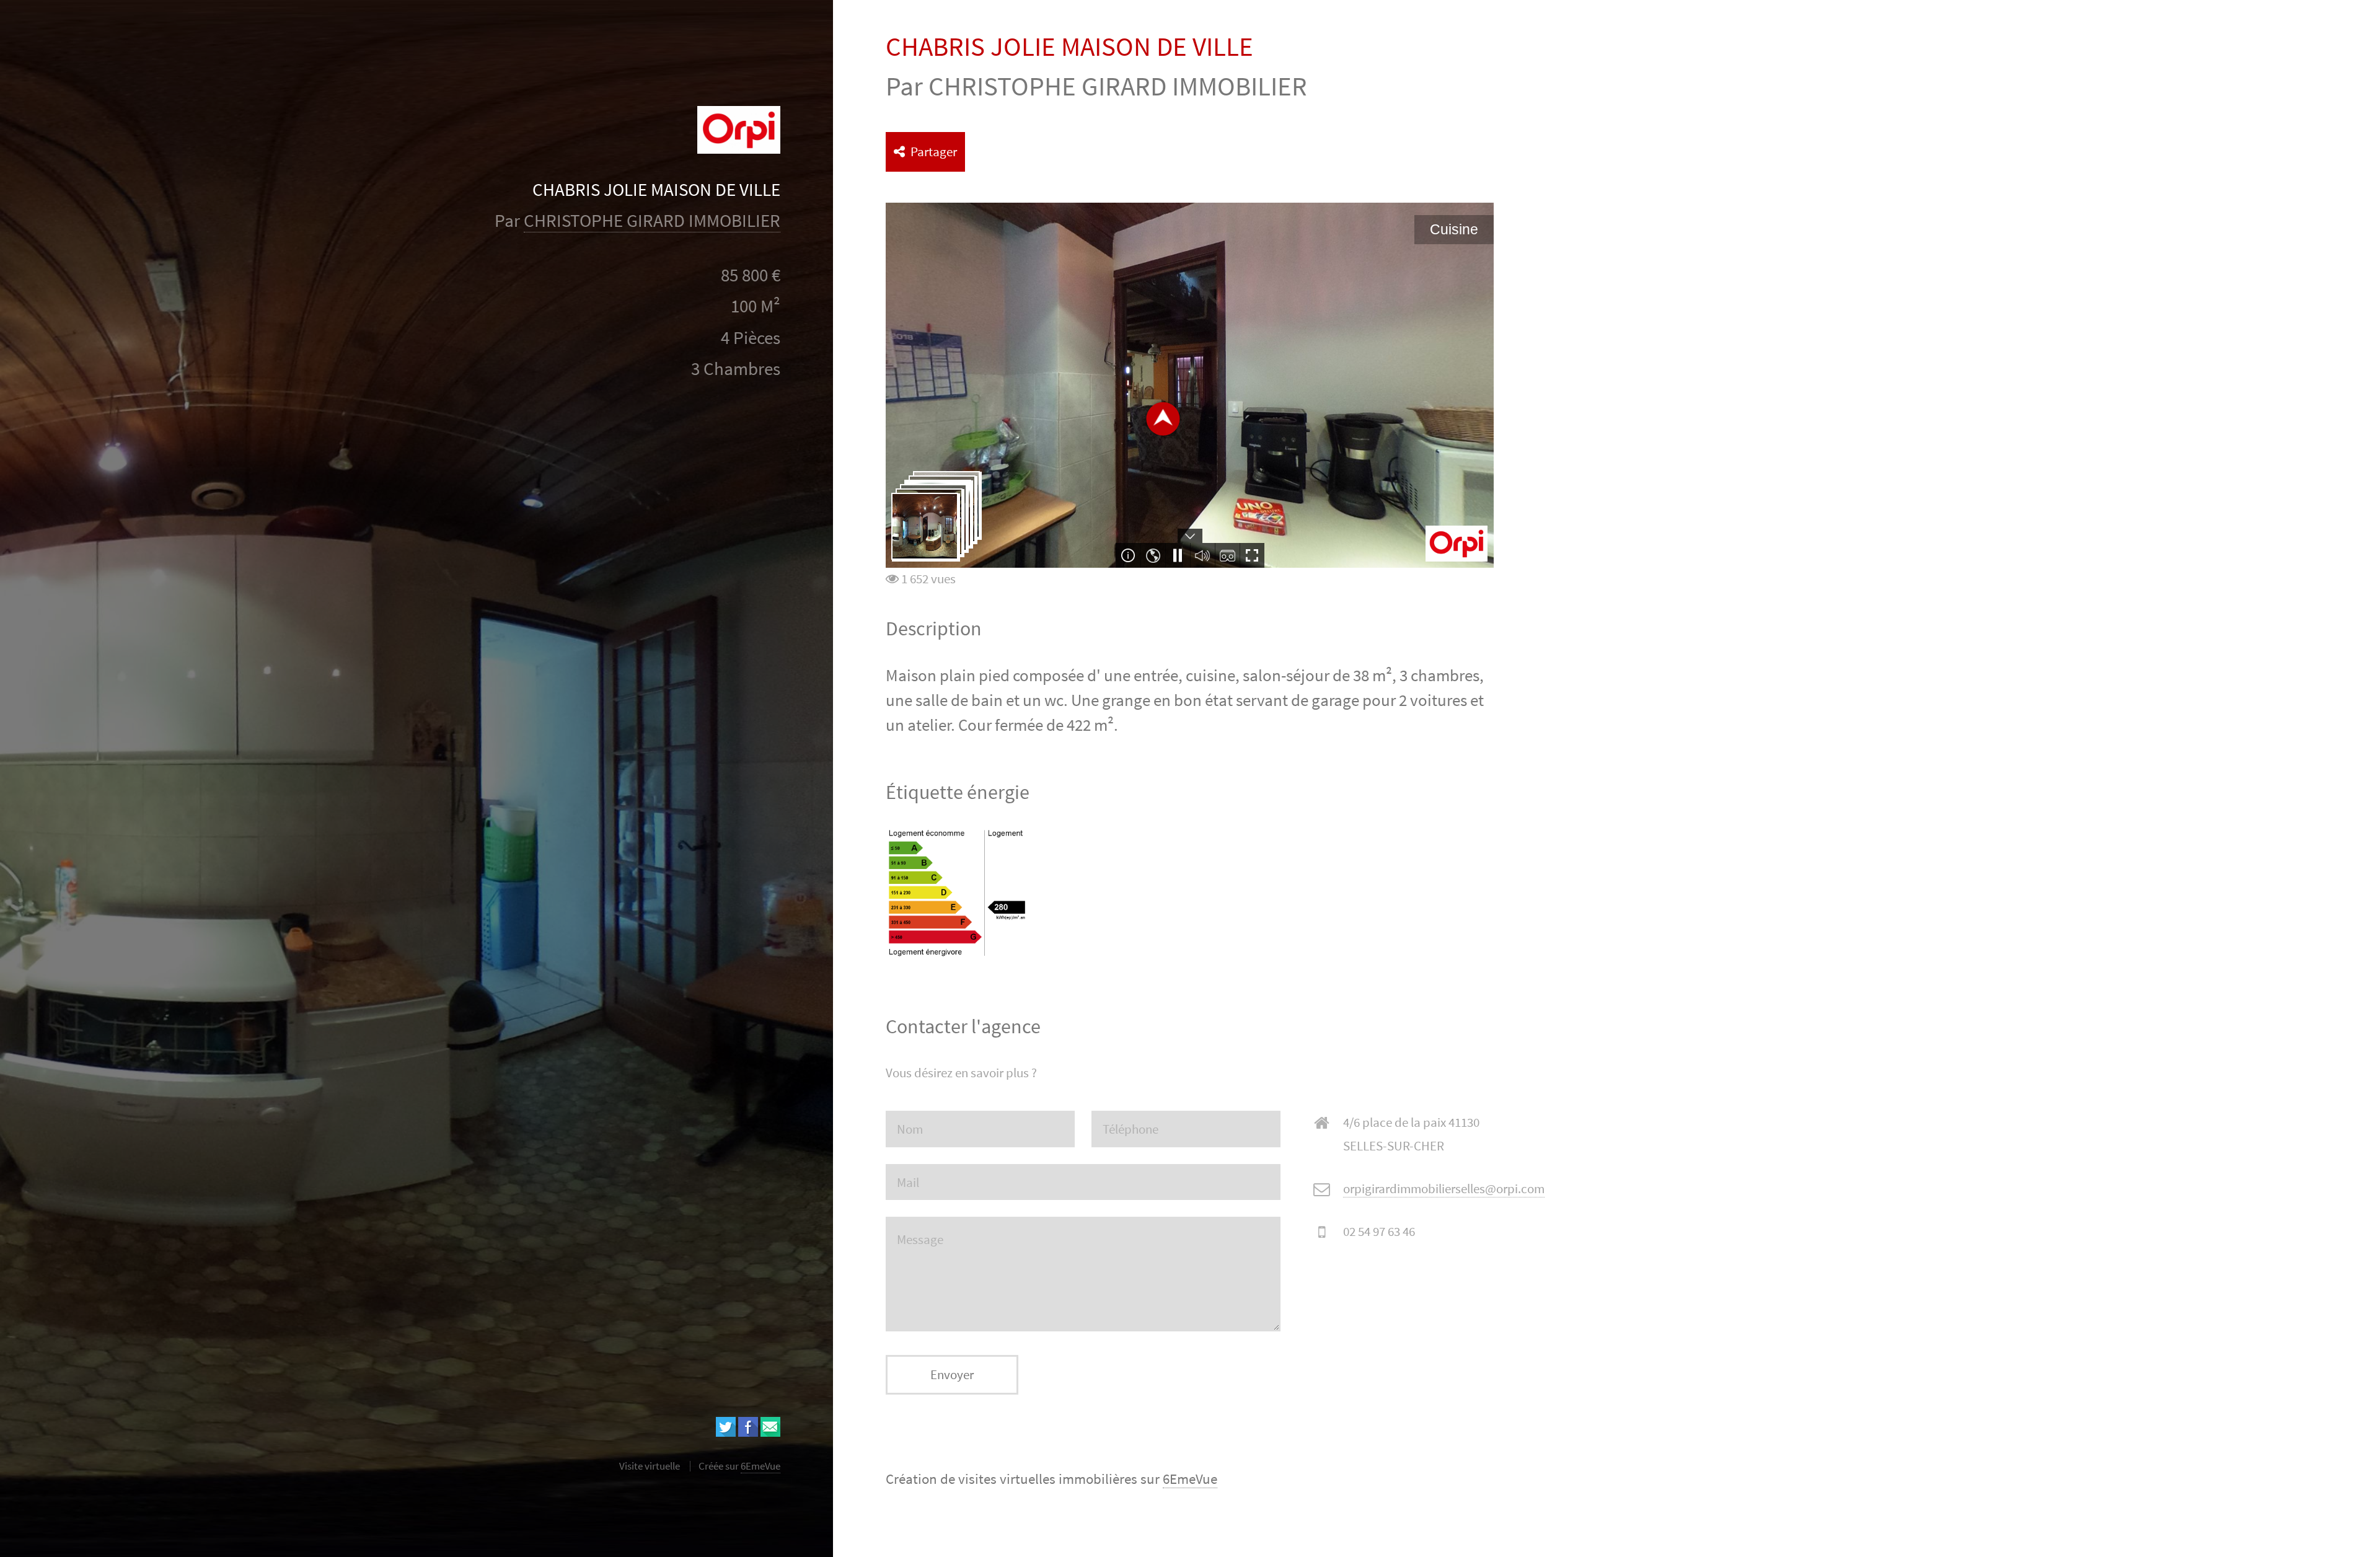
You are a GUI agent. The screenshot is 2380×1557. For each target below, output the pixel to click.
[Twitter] (726, 1432)
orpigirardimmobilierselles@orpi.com (1444, 1189)
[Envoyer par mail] (770, 1432)
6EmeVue (1190, 1479)
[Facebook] (748, 1432)
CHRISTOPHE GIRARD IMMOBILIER (652, 221)
